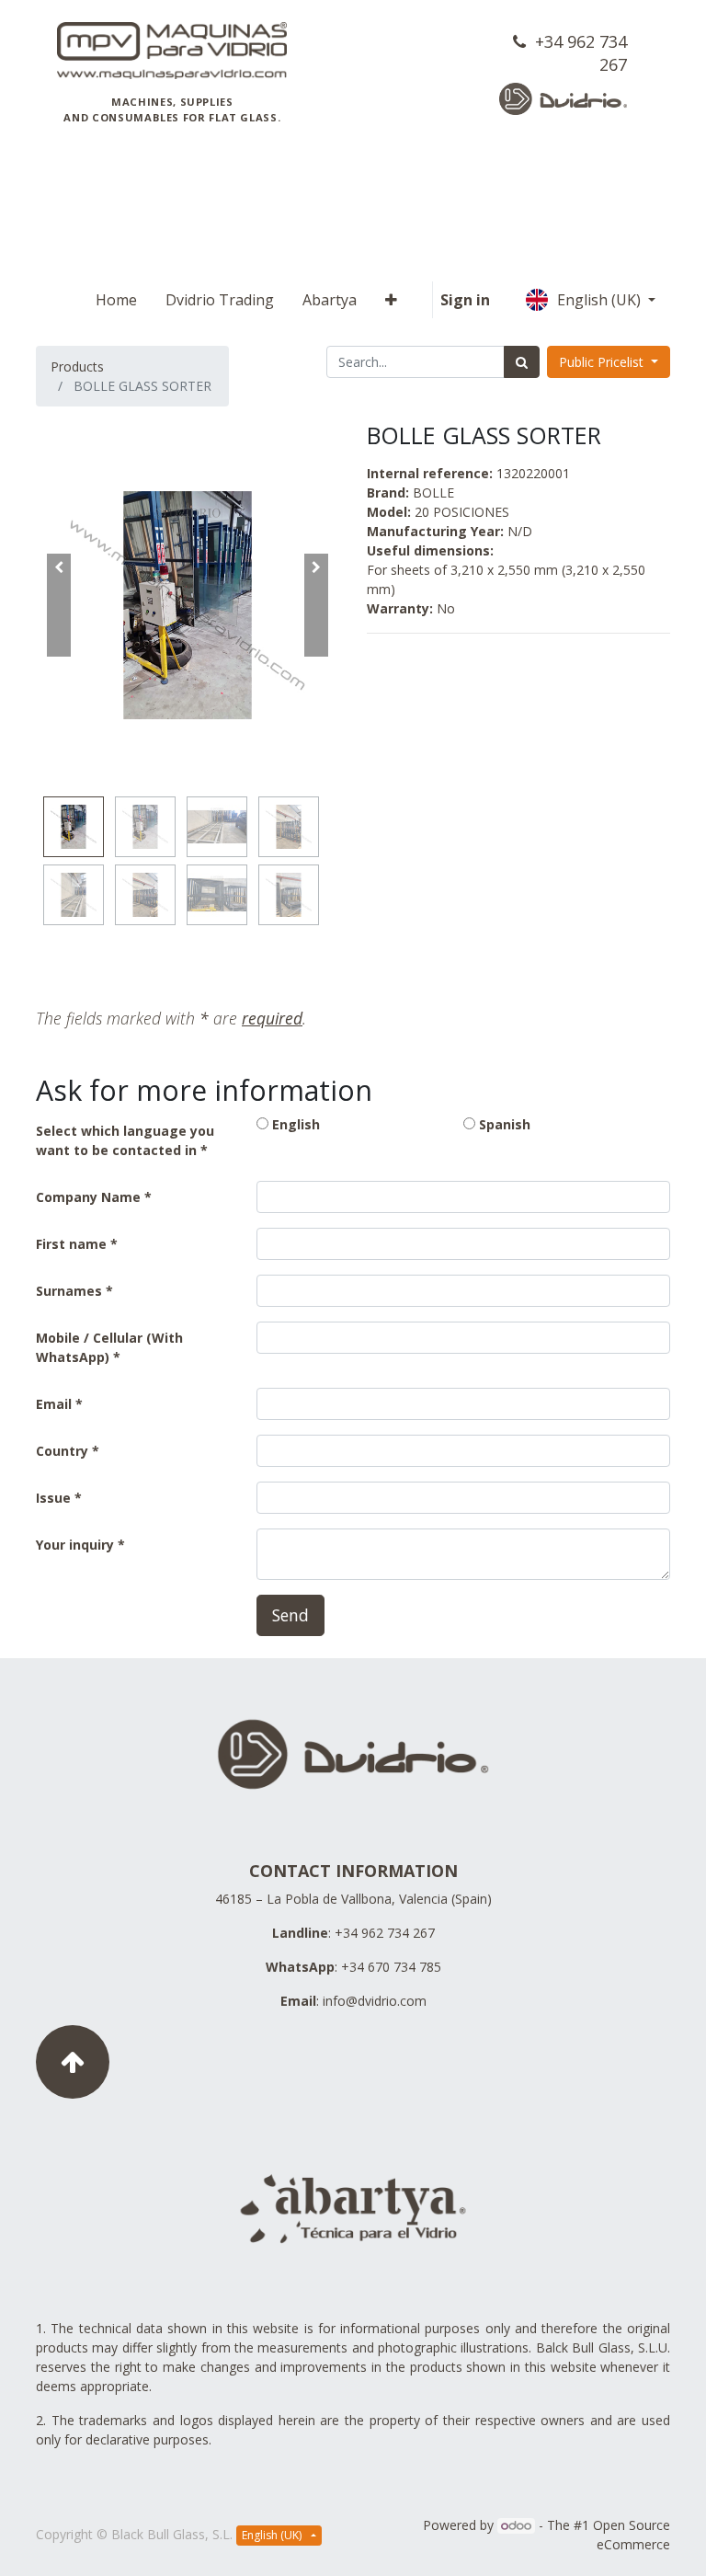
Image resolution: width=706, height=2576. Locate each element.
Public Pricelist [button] (603, 362)
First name (71, 1244)
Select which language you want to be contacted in (125, 1140)
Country (64, 1451)
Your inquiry (75, 1545)
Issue (53, 1498)
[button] (391, 300)
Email (54, 1404)
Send (290, 1615)
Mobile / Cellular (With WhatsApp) (109, 1347)
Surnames (69, 1291)
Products (77, 366)
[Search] (522, 362)
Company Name (88, 1197)
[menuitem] (116, 300)
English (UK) (601, 300)
